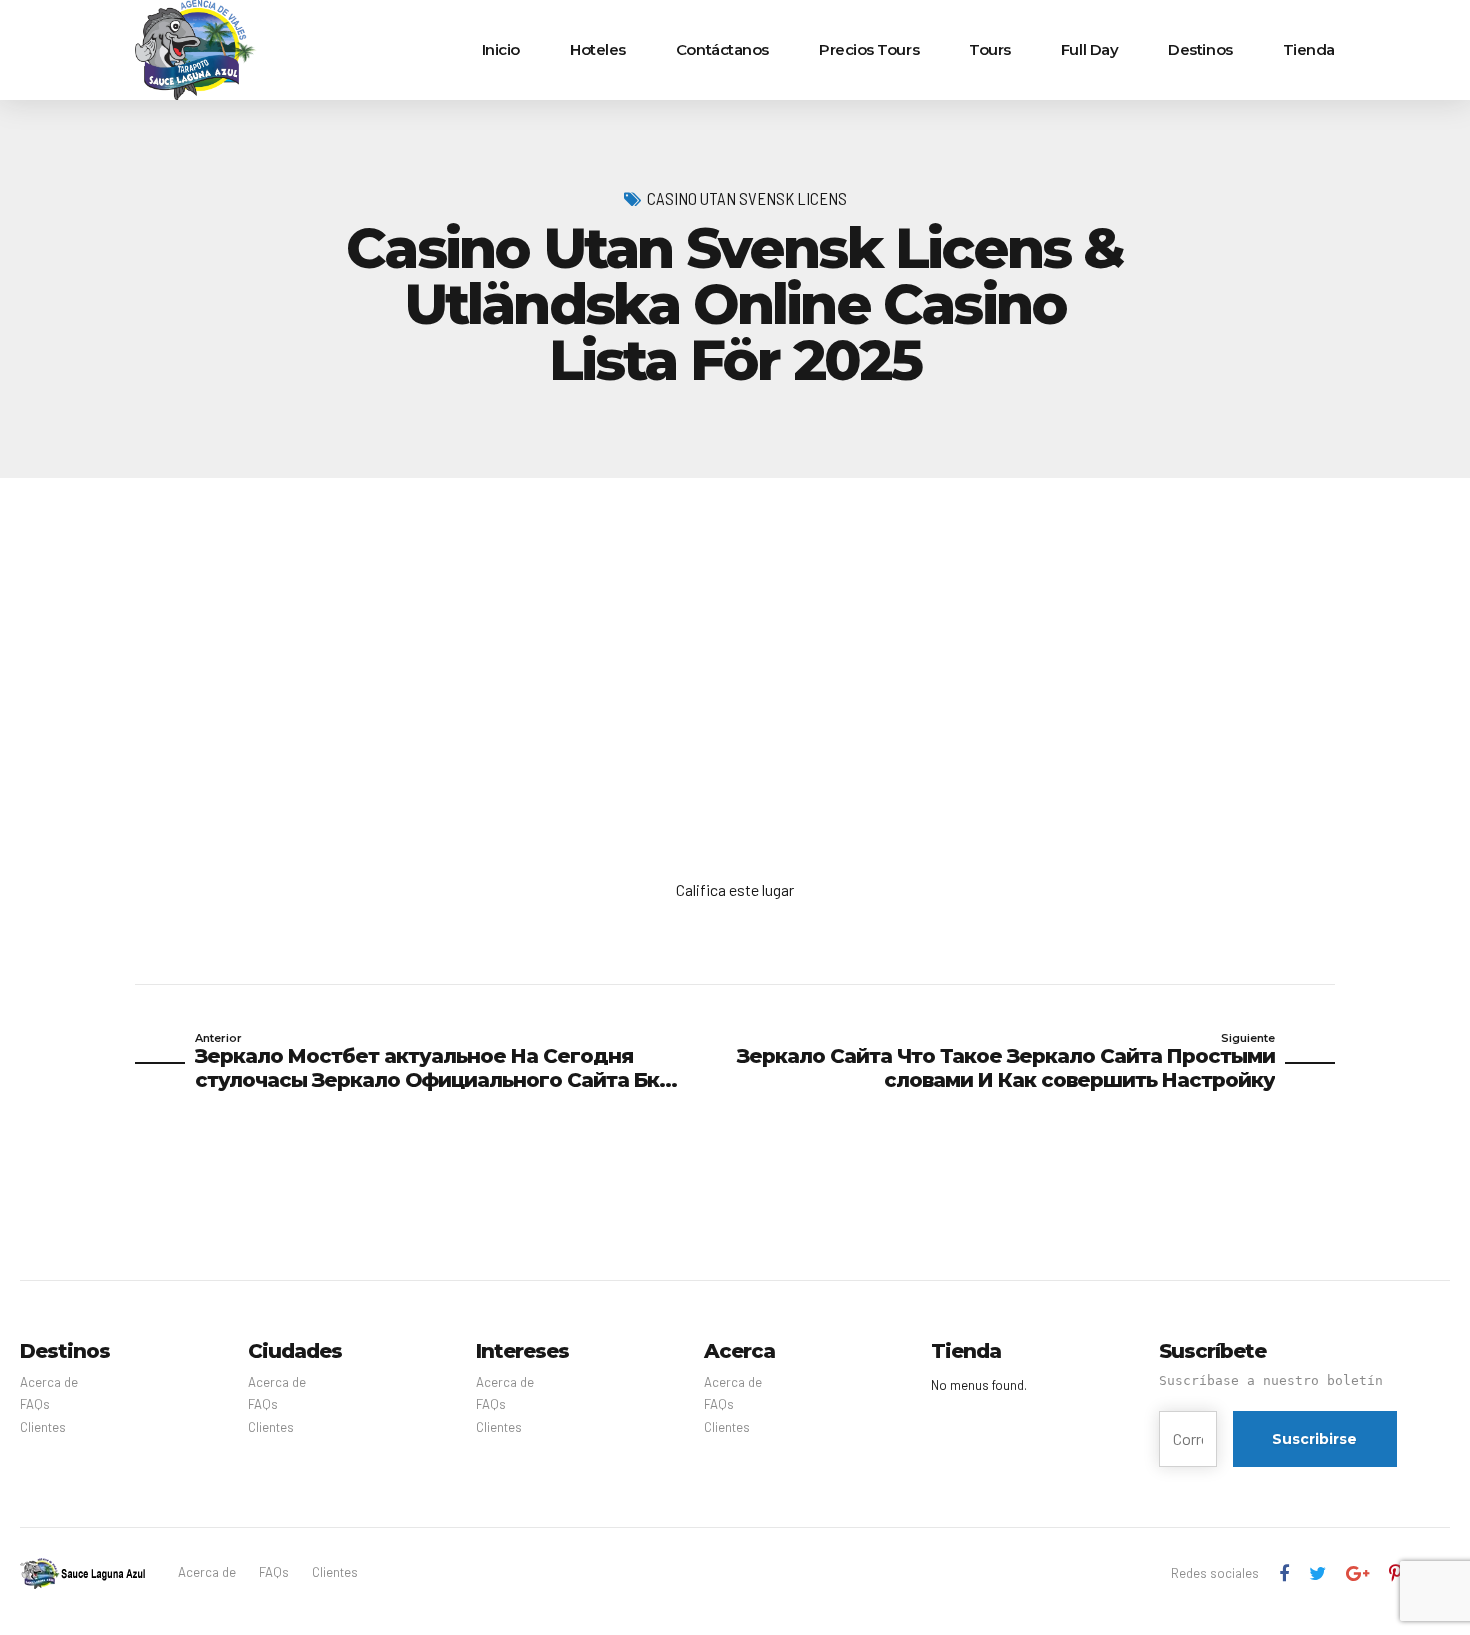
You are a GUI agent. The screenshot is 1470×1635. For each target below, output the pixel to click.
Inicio (501, 49)
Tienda (1309, 49)
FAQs (35, 1404)
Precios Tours (869, 49)
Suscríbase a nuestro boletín (1271, 1380)
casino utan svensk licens (747, 198)
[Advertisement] (735, 628)
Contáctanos (722, 49)
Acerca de (49, 1382)
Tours (990, 49)
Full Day (1089, 49)
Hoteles (598, 49)
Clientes (43, 1427)
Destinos (1200, 49)
